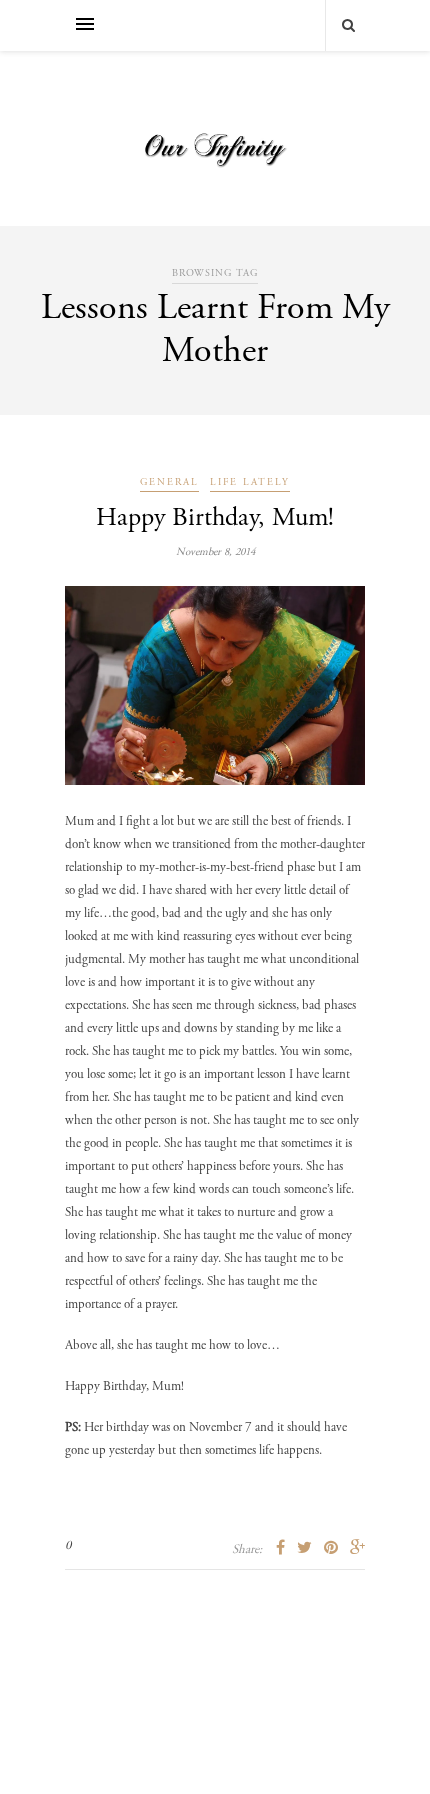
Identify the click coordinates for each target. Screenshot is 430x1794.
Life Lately (250, 483)
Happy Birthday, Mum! (215, 519)
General (169, 483)
